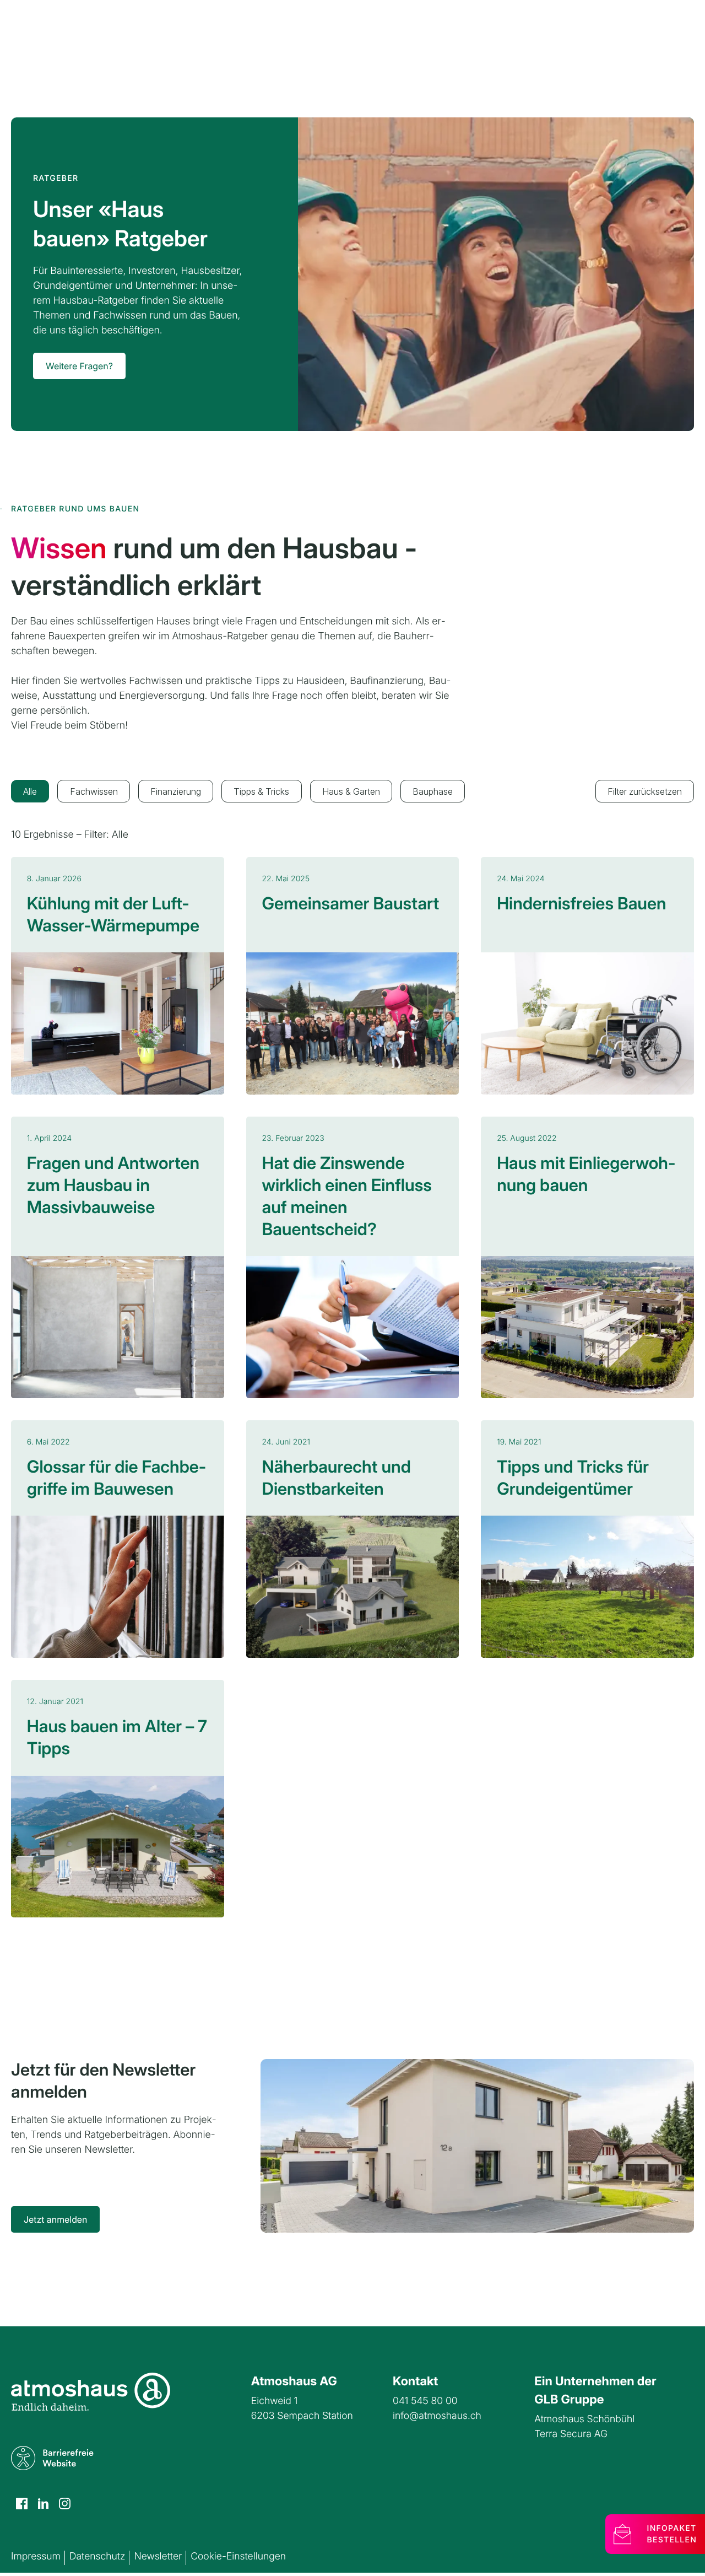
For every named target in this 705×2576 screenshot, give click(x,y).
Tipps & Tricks (261, 791)
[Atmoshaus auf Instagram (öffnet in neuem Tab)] (22, 2504)
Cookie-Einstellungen (238, 2556)
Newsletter (158, 2556)
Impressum (36, 2556)
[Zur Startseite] (91, 2392)
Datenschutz (97, 2556)
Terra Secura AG (571, 2434)
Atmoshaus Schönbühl (584, 2419)
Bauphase (433, 791)
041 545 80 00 (425, 2401)
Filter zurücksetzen (645, 791)
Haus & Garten (351, 791)
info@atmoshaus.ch (437, 2416)
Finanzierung (176, 791)
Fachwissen (94, 791)
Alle (30, 791)
